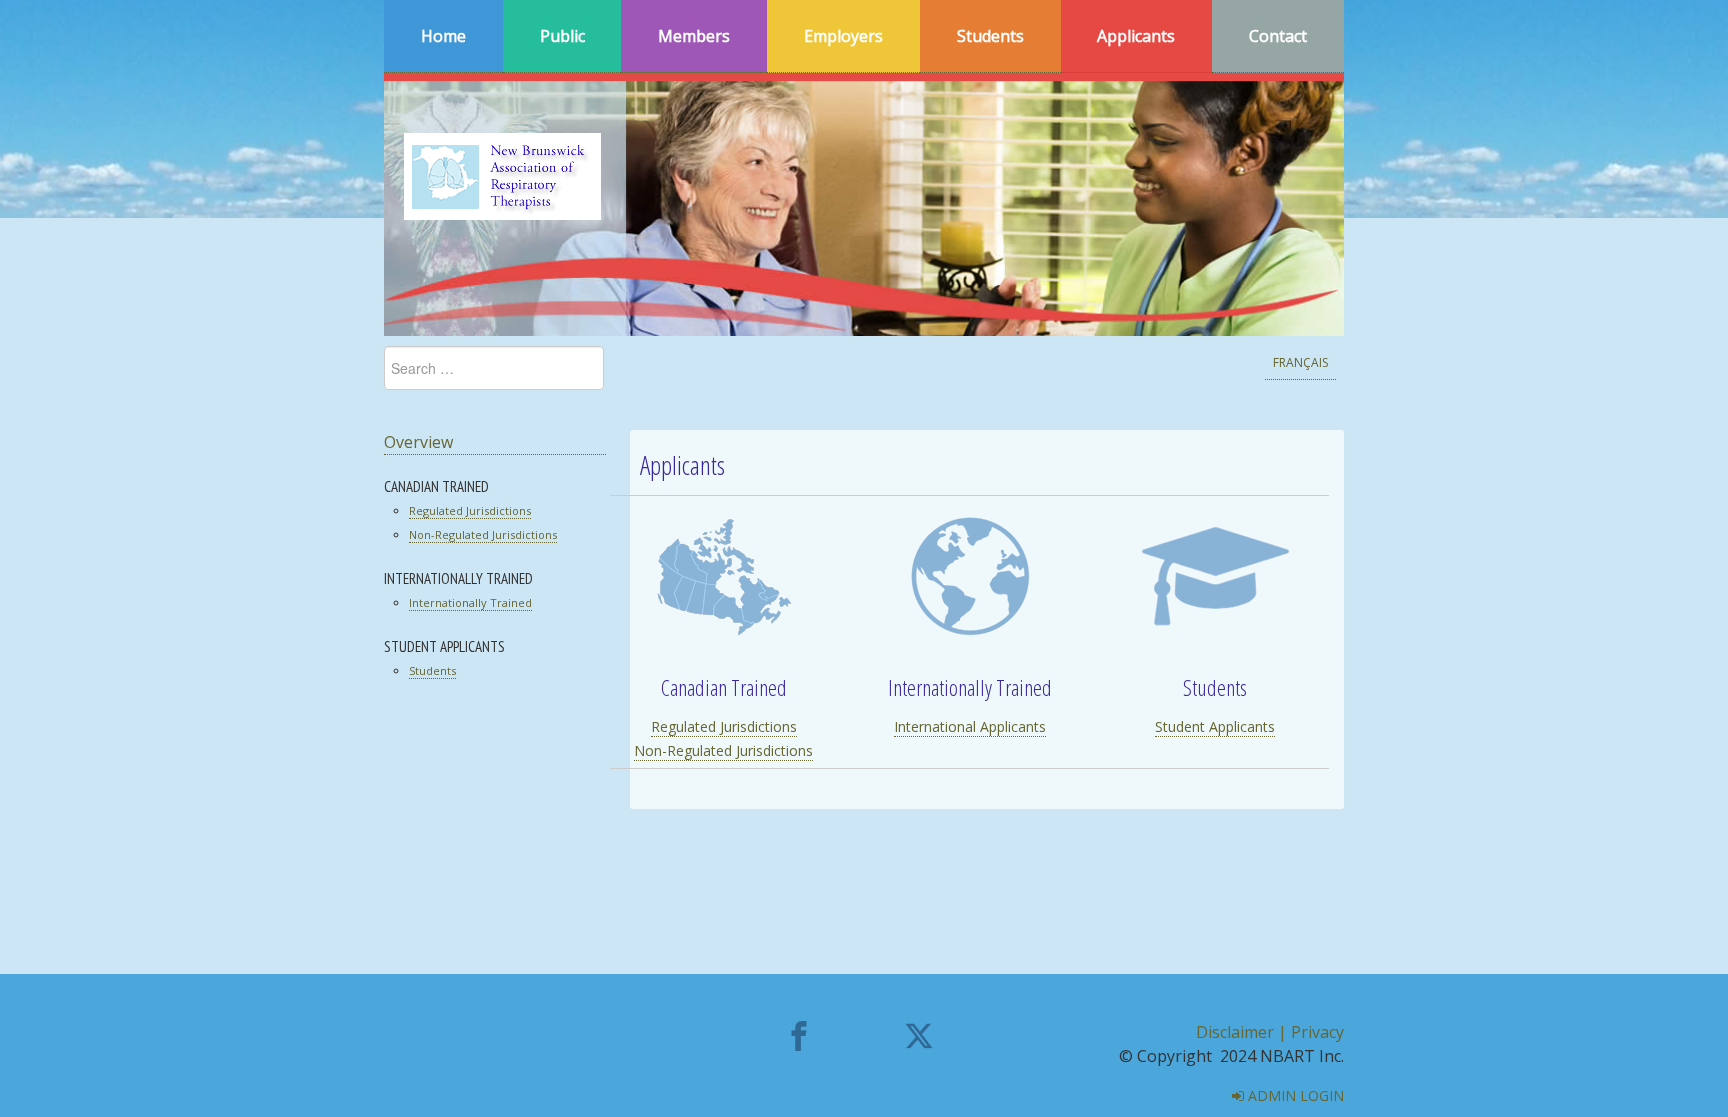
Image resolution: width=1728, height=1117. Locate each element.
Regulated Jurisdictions (470, 510)
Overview (418, 442)
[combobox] (494, 368)
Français (1300, 362)
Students (432, 670)
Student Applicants (1215, 726)
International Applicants (970, 726)
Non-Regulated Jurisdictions (483, 534)
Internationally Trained (470, 602)
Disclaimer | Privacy (1270, 1032)
